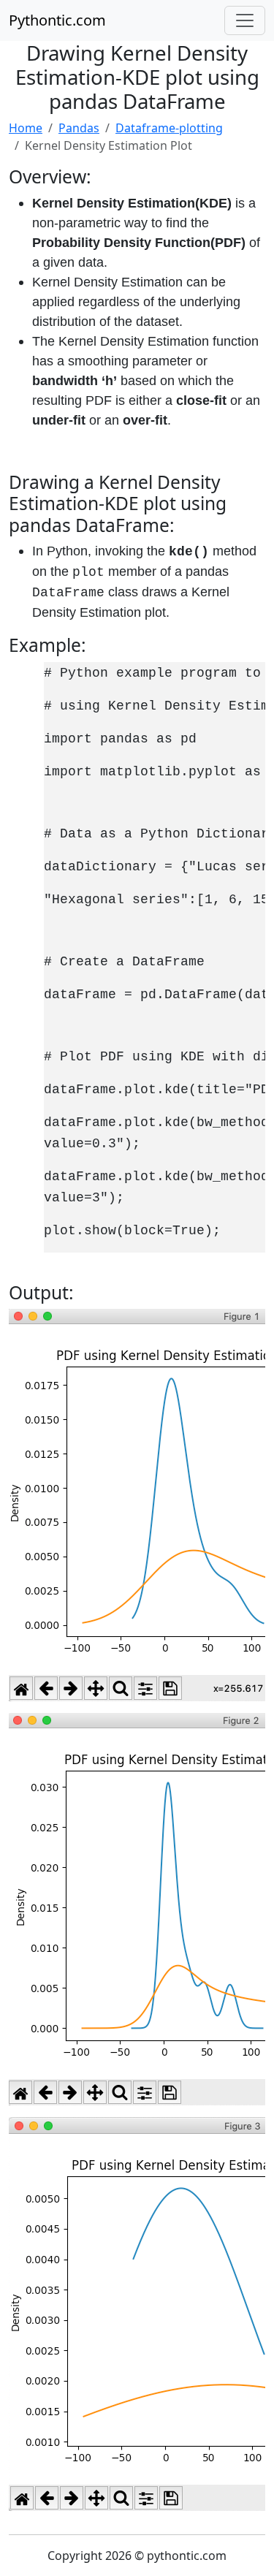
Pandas (79, 128)
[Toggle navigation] (245, 20)
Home (26, 128)
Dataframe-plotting (169, 128)
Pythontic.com (57, 20)
